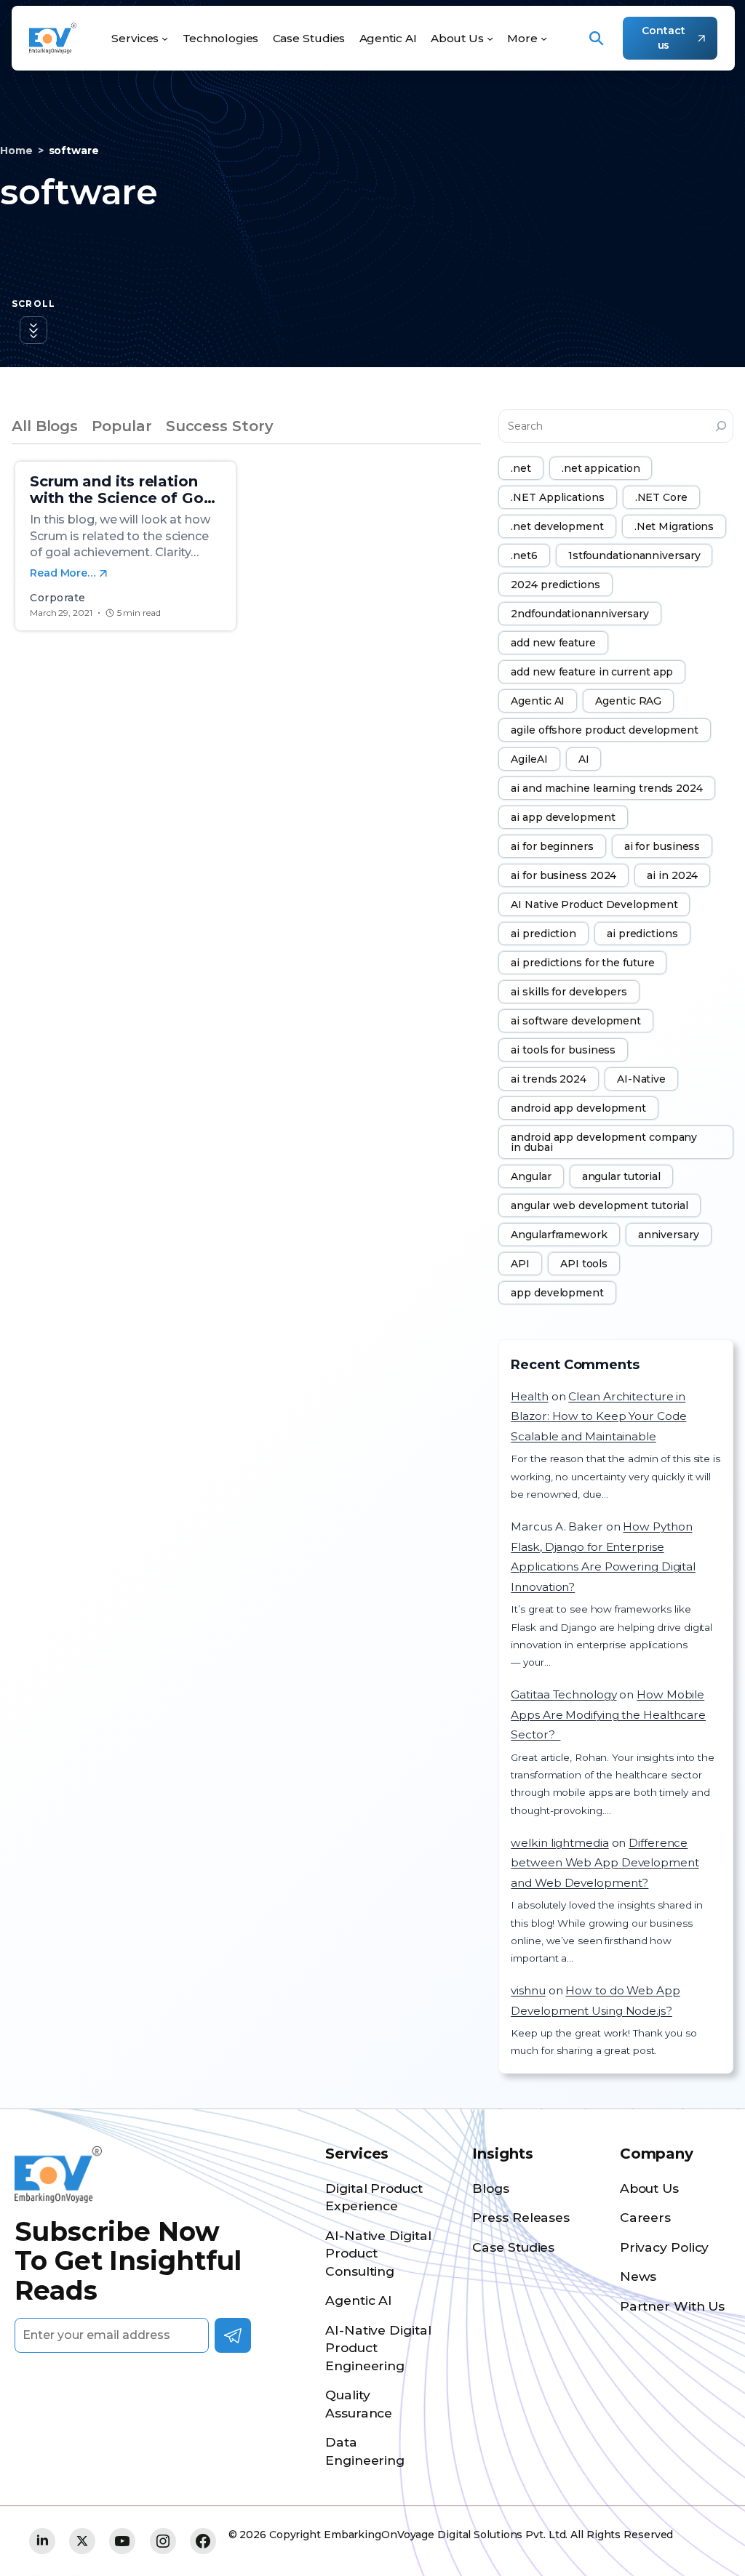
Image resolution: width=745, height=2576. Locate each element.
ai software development (576, 1021)
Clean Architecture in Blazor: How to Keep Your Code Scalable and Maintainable (598, 1416)
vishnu (528, 1990)
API (520, 1264)
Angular (531, 1176)
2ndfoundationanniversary (580, 614)
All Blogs (45, 426)
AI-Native (641, 1079)
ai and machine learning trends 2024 (607, 788)
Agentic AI (538, 701)
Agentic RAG (628, 701)
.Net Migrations (674, 526)
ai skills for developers (569, 992)
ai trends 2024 (549, 1079)
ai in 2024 (672, 875)
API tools (584, 1264)
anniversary (669, 1235)
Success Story (220, 426)
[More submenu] (544, 38)
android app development (578, 1108)
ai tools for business (563, 1050)
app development (557, 1293)
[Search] (721, 426)
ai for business (662, 846)
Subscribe (233, 2335)
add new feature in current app (592, 672)
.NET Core (661, 497)
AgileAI (529, 759)
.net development (557, 526)
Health (529, 1396)
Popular (121, 426)
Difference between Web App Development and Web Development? (605, 1863)
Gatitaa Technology (563, 1694)
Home (16, 151)
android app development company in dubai (604, 1142)
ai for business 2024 (563, 875)
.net (521, 468)
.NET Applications (557, 497)
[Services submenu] (165, 38)
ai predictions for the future (582, 963)
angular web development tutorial (599, 1205)
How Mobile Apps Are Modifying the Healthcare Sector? (608, 1714)
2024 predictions (555, 585)
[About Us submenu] (490, 38)
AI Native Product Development (594, 904)
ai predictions (642, 934)
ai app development (563, 817)
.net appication (601, 468)
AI (584, 759)
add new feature (553, 643)
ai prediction (543, 934)
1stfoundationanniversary (634, 555)
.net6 (524, 555)
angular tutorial (621, 1176)
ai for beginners (552, 846)
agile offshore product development (605, 730)
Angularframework (559, 1235)
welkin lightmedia (559, 1843)
